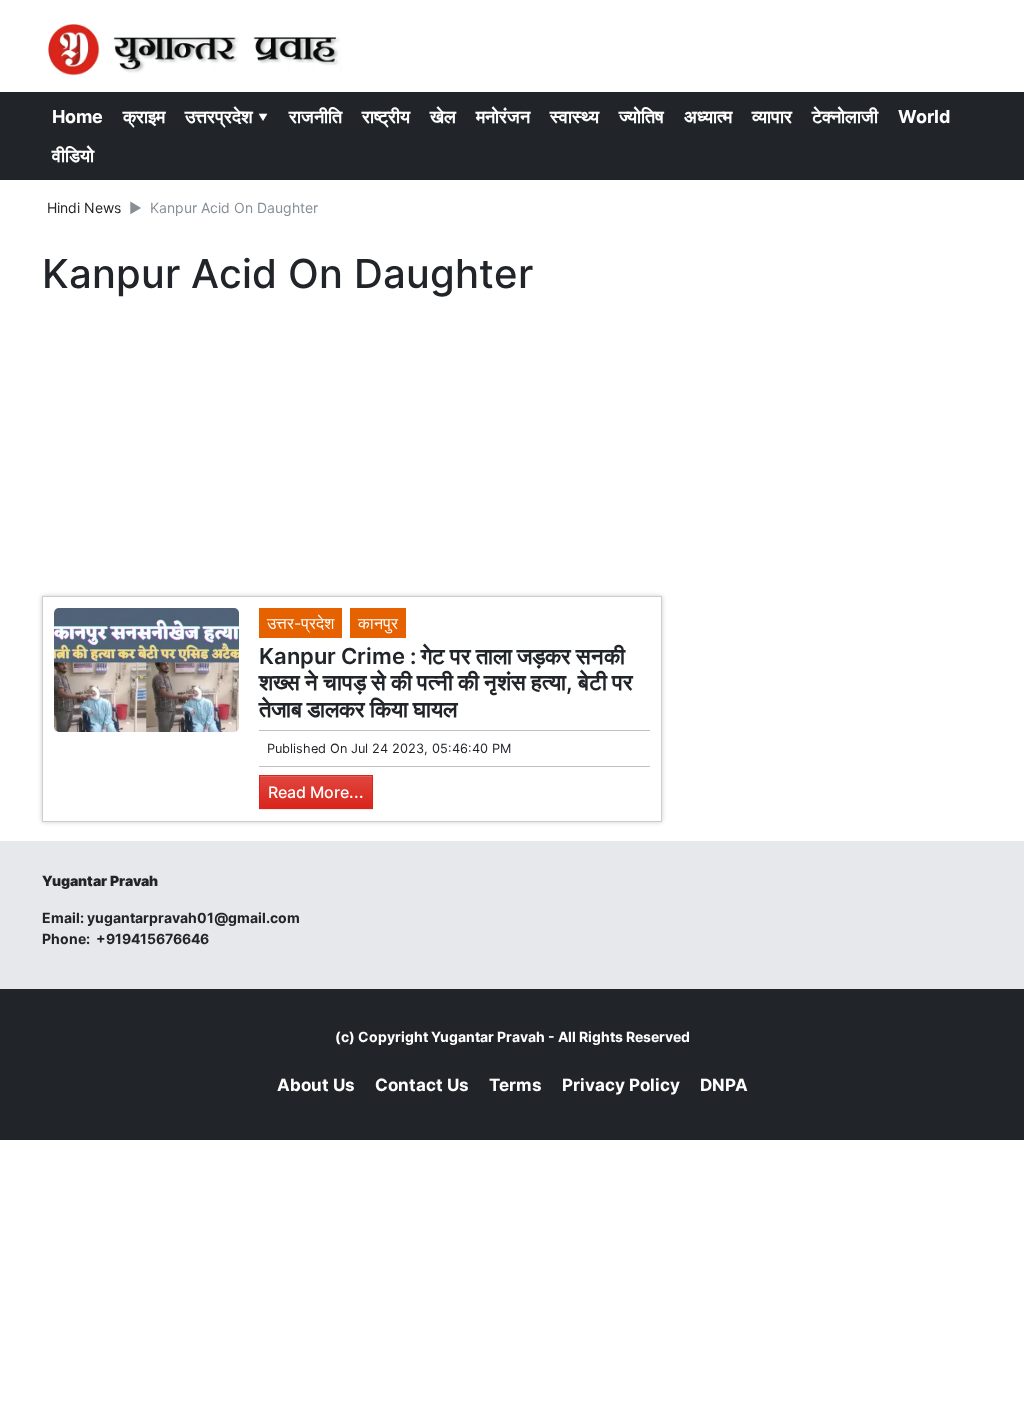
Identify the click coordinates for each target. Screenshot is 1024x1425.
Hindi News (84, 207)
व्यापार (772, 116)
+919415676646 (154, 938)
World (924, 116)
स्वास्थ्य (574, 116)
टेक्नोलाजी (845, 116)
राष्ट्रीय (386, 116)
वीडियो (73, 155)
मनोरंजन (503, 116)
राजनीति (315, 116)
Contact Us (422, 1085)
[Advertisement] (352, 451)
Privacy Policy (621, 1085)
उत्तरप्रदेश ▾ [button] (227, 116)
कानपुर (378, 623)
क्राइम (144, 116)
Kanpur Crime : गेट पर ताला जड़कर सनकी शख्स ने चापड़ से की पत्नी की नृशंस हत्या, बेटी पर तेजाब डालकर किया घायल (446, 682)
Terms (515, 1085)
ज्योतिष (641, 116)
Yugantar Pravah (488, 1036)
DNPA (724, 1085)
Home (77, 116)
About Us (316, 1085)
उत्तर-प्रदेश (300, 623)
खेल (443, 116)
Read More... (316, 792)
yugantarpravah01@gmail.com (193, 917)
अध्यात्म (708, 116)
